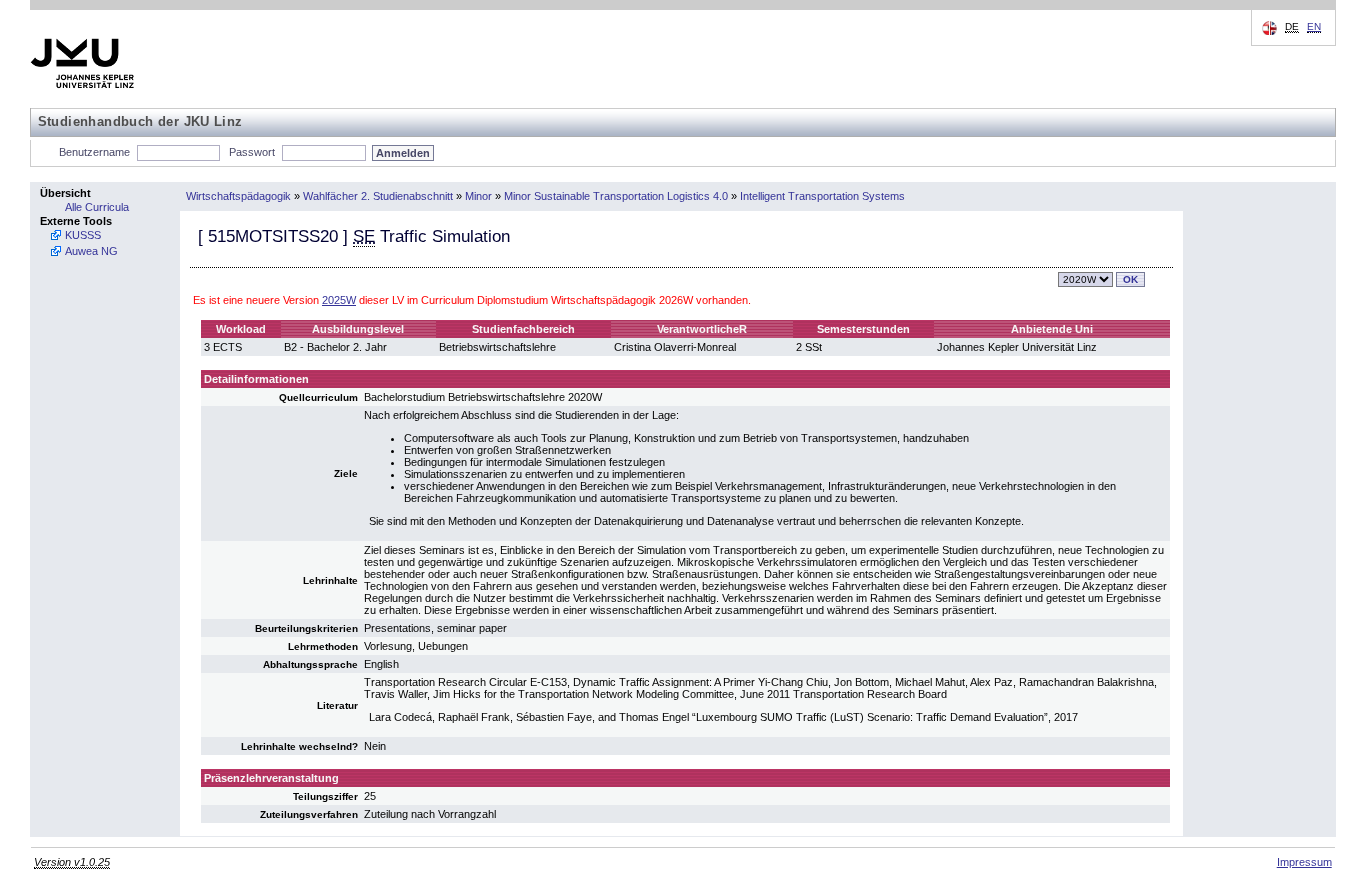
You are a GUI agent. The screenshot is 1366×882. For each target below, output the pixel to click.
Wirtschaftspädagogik (238, 196)
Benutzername (94, 152)
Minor (478, 196)
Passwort (252, 152)
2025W (339, 300)
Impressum (1304, 862)
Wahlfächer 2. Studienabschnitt (378, 196)
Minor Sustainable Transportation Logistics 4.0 (616, 196)
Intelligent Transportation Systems (822, 196)
